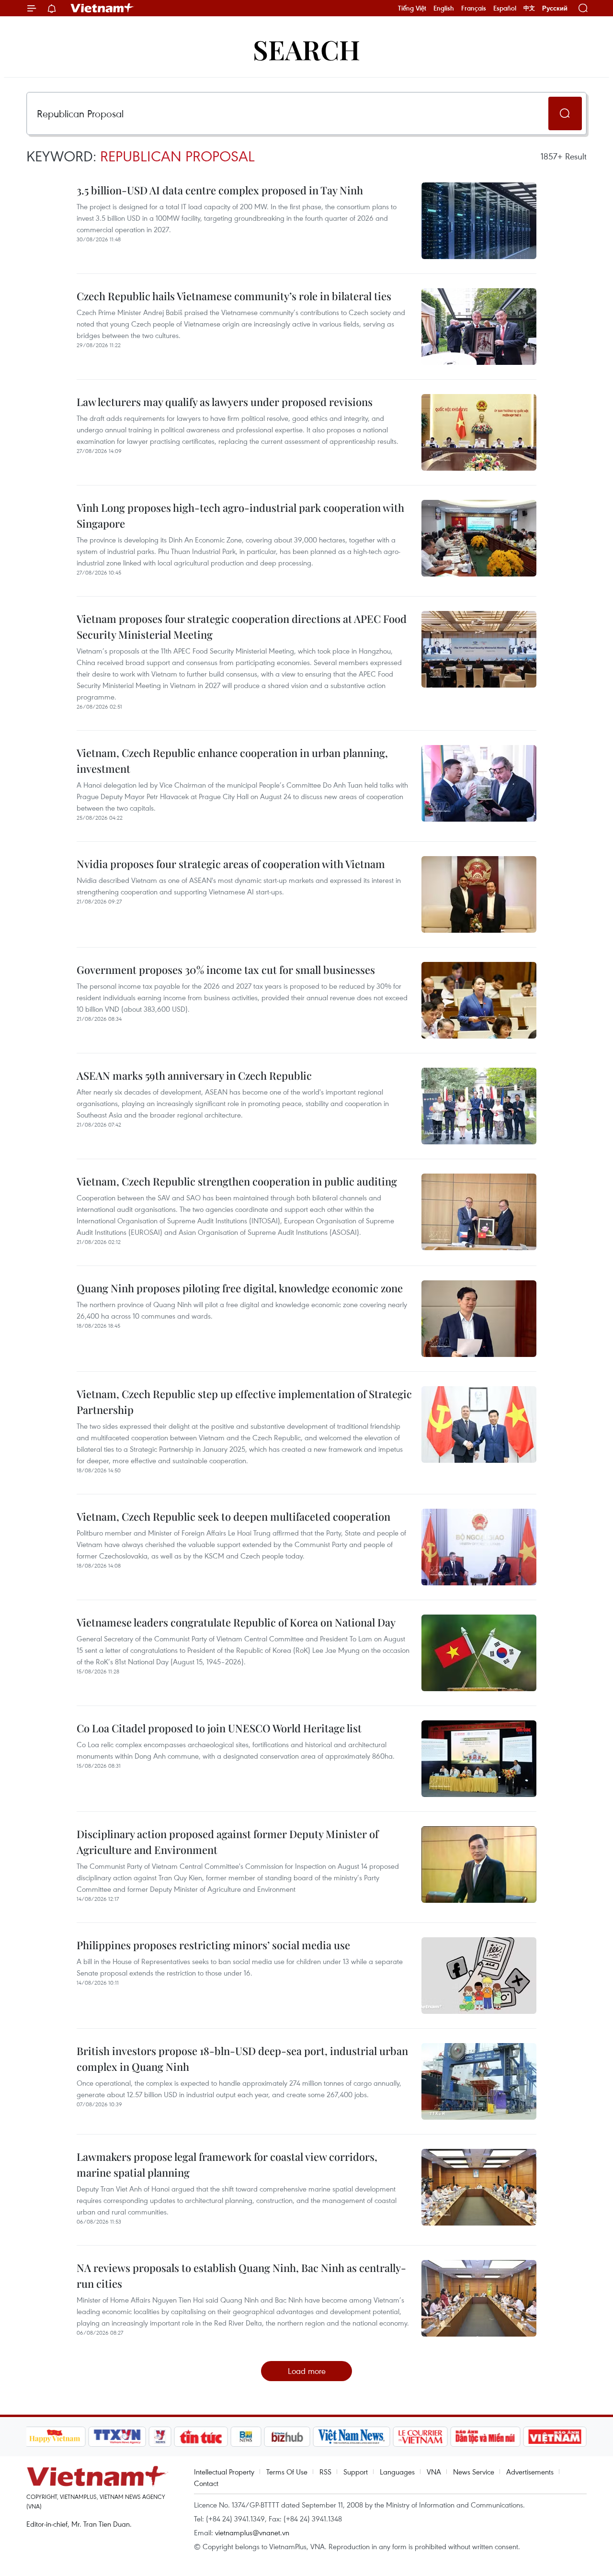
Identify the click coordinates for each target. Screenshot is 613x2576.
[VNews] (160, 2437)
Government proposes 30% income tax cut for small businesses (226, 970)
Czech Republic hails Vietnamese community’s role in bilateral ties (234, 296)
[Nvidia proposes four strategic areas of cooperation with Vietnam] (479, 894)
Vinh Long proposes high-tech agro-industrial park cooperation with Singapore (240, 515)
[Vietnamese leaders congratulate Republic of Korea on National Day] (479, 1653)
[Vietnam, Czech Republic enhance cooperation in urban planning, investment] (479, 783)
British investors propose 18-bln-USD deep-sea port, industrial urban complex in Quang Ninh (242, 2059)
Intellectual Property (224, 2472)
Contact (206, 2483)
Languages (397, 2472)
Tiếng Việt (412, 8)
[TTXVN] (117, 2437)
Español (505, 8)
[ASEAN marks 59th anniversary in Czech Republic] (479, 1106)
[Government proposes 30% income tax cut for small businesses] (479, 1000)
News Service (474, 2472)
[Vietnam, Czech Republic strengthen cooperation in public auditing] (479, 1212)
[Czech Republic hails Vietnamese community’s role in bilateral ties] (479, 327)
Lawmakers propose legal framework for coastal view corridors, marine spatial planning (227, 2164)
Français (474, 8)
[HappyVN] (55, 2437)
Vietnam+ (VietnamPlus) (102, 8)
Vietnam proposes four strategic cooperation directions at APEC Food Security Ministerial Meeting (242, 627)
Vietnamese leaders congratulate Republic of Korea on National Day (236, 1622)
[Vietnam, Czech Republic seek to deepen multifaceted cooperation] (479, 1547)
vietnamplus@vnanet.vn (252, 2532)
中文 (529, 8)
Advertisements (530, 2472)
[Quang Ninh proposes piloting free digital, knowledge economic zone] (479, 1319)
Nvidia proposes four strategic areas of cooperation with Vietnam (231, 864)
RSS (325, 2472)
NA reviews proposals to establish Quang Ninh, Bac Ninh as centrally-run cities (241, 2276)
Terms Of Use (287, 2472)
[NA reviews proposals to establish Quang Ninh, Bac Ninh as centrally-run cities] (479, 2298)
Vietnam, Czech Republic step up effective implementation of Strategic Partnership (244, 1402)
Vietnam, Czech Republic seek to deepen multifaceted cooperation (233, 1516)
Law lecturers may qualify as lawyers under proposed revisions (225, 402)
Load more (307, 2371)
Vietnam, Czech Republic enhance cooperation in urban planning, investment (232, 761)
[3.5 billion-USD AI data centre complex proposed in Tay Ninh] (479, 221)
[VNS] (352, 2437)
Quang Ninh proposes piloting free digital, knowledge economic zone (240, 1288)
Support (356, 2472)
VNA (434, 2472)
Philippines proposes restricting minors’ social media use (213, 1945)
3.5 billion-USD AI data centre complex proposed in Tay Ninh (220, 190)
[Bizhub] (287, 2437)
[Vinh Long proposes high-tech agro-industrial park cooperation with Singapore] (479, 538)
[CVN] (420, 2437)
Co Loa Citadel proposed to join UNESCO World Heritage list (219, 1728)
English (444, 8)
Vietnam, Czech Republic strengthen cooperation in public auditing (237, 1181)
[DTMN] (486, 2437)
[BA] (555, 2437)
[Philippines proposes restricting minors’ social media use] (479, 1976)
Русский (555, 8)
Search (306, 49)
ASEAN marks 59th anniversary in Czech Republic (194, 1075)
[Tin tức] (201, 2437)
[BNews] (246, 2437)
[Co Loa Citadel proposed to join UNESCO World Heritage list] (479, 1759)
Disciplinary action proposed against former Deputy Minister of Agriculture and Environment (227, 1842)
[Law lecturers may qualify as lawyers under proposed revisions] (479, 432)
